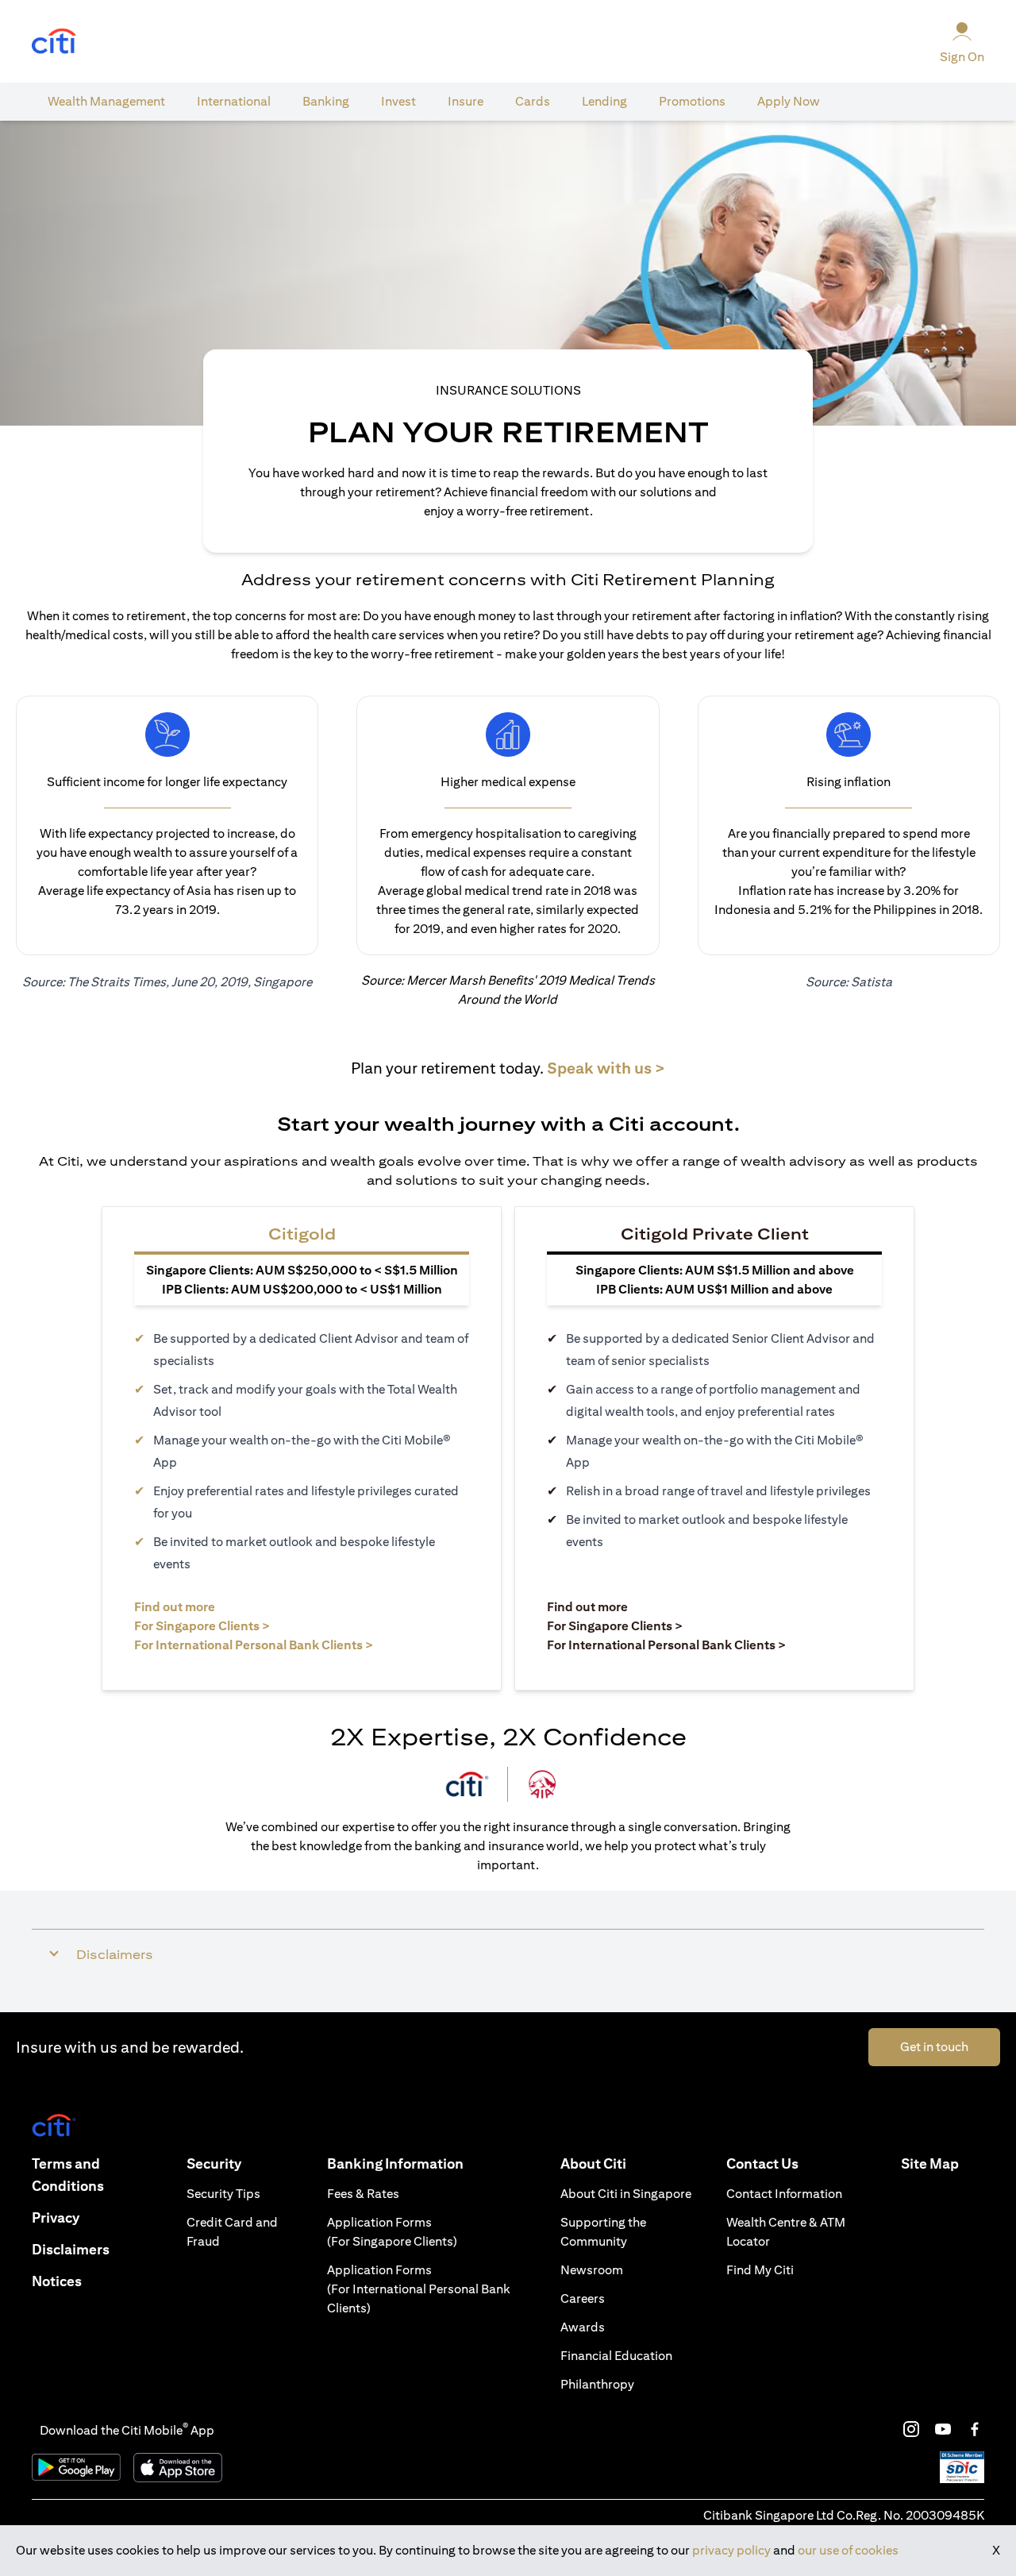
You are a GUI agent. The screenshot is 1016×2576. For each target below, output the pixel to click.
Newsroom (592, 2270)
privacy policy (731, 2550)
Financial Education (616, 2356)
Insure (466, 101)
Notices (57, 2281)
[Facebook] (975, 2429)
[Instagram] (911, 2429)
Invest (398, 101)
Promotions (692, 101)
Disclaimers (71, 2249)
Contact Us (762, 2163)
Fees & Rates (363, 2194)
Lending (604, 101)
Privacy (56, 2217)
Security (214, 2163)
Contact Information (784, 2194)
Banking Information (395, 2163)
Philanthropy (597, 2384)
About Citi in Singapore (626, 2194)
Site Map (930, 2163)
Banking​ (326, 101)
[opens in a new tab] (54, 42)
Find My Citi (760, 2270)
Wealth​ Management (106, 101)
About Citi (593, 2163)
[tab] (106, 102)
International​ (234, 101)
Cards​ (533, 101)
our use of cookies (848, 2550)
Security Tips (223, 2194)
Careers (583, 2298)
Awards (583, 2327)
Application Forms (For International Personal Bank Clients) (419, 2289)
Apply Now (789, 101)
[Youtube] (943, 2429)
